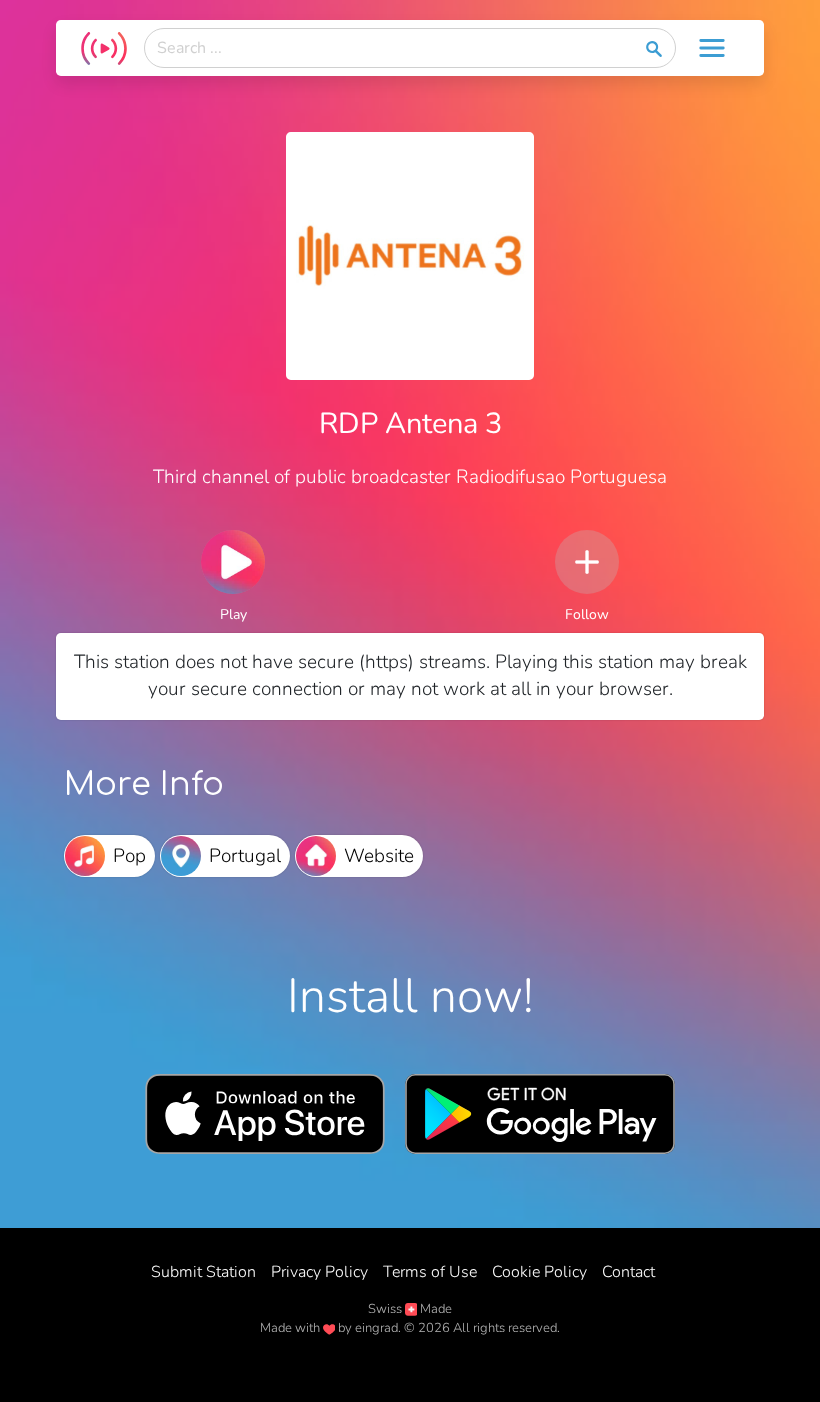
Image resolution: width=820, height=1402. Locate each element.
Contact (628, 1272)
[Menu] (712, 48)
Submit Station (203, 1272)
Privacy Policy (319, 1272)
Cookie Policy (539, 1272)
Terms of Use (430, 1272)
